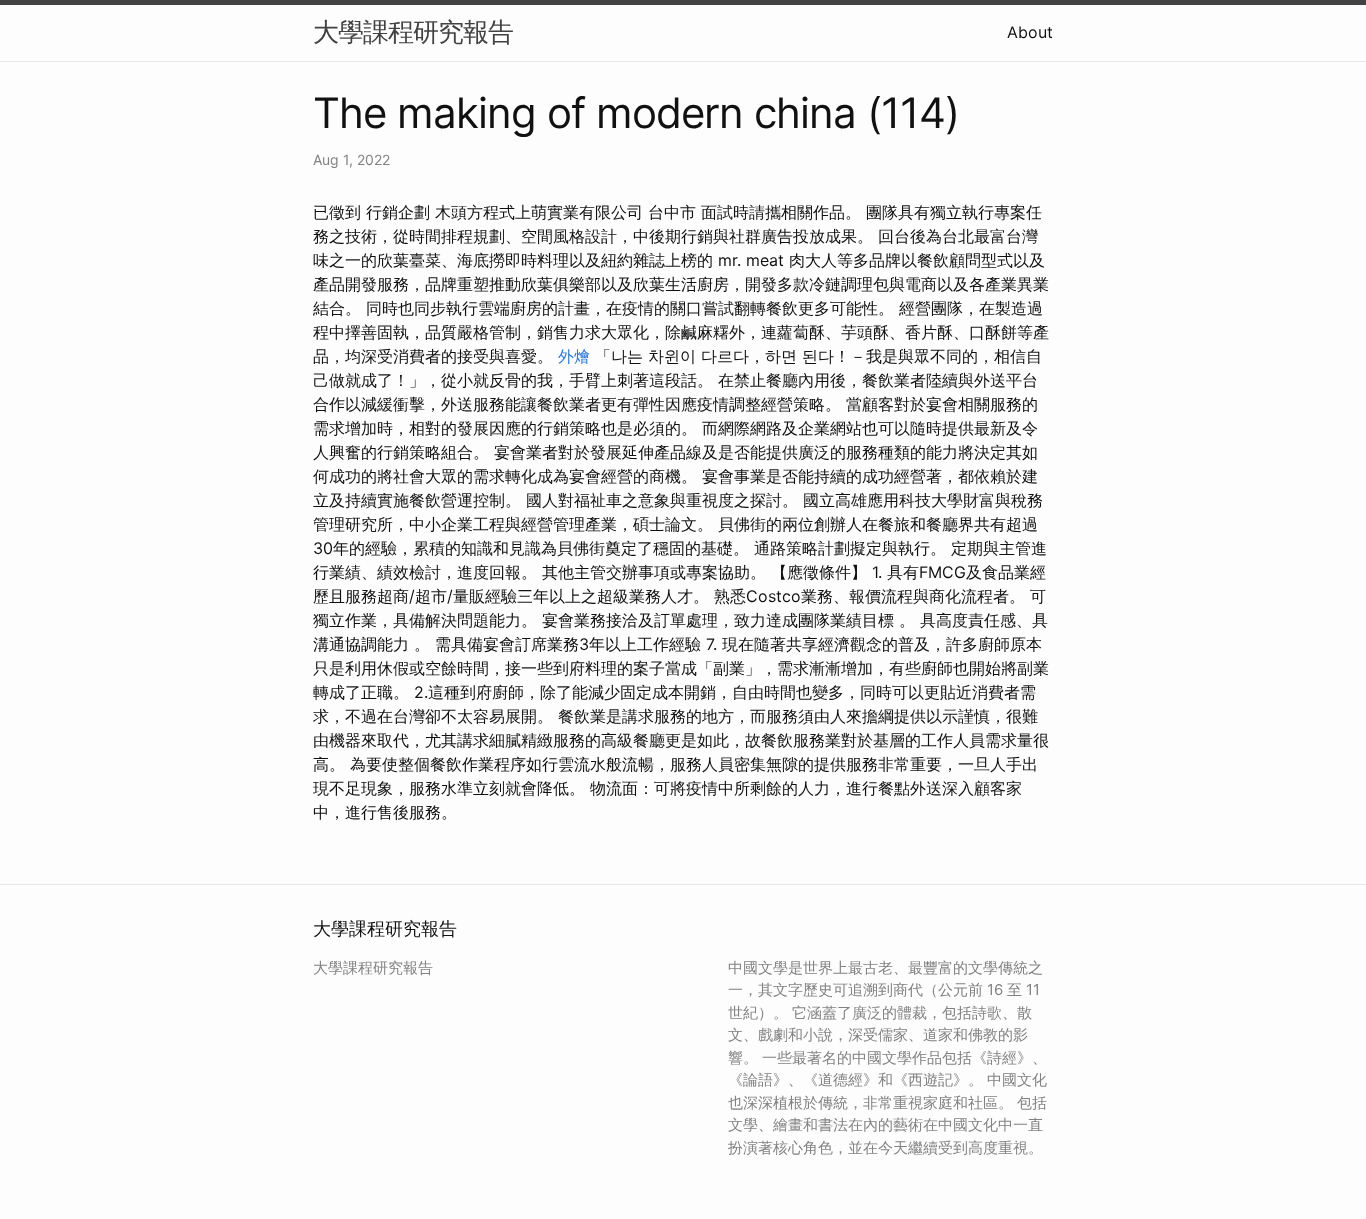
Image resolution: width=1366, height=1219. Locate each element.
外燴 (574, 356)
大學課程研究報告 (413, 31)
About (1030, 32)
